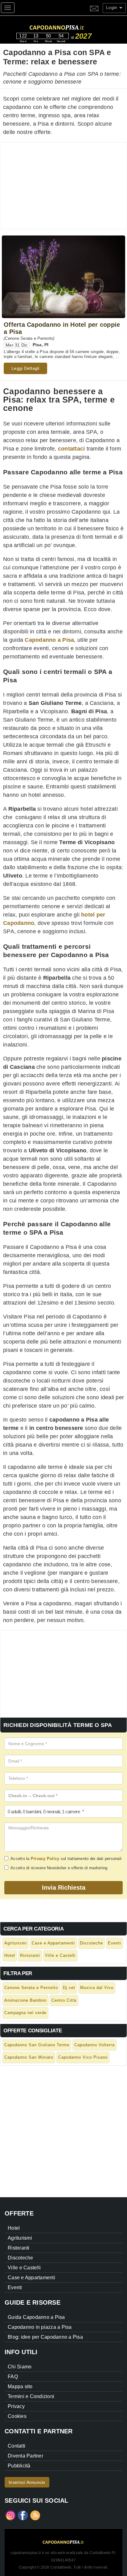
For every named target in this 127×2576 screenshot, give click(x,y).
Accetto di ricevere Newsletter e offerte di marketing (59, 1868)
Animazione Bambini (25, 2000)
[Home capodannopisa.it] (69, 26)
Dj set (69, 1988)
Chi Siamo (20, 2367)
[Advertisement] (63, 186)
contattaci (72, 449)
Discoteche (91, 1943)
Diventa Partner (25, 2456)
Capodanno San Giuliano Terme (37, 2045)
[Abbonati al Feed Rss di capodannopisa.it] (35, 2515)
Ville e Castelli (60, 1955)
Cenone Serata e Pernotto (31, 1988)
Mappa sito (20, 2386)
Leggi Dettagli (25, 368)
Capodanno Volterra (94, 2045)
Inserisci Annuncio (27, 2482)
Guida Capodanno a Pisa (36, 2317)
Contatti (16, 2446)
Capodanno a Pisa (49, 640)
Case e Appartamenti (53, 1943)
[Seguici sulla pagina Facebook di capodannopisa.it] (23, 2515)
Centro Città (64, 2000)
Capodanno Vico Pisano (83, 2057)
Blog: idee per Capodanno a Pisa (45, 2337)
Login (112, 7)
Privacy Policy (45, 1859)
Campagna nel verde (25, 2013)
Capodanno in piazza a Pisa (40, 2327)
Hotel (10, 1955)
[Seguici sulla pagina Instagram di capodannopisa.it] (10, 2515)
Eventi (115, 1943)
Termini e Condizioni (31, 2396)
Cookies (17, 2416)
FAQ (13, 2377)
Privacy (16, 2406)
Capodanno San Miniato (29, 2057)
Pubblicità (19, 2466)
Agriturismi (16, 1943)
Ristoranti (30, 1955)
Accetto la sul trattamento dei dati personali (66, 1859)
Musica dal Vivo (97, 1988)
